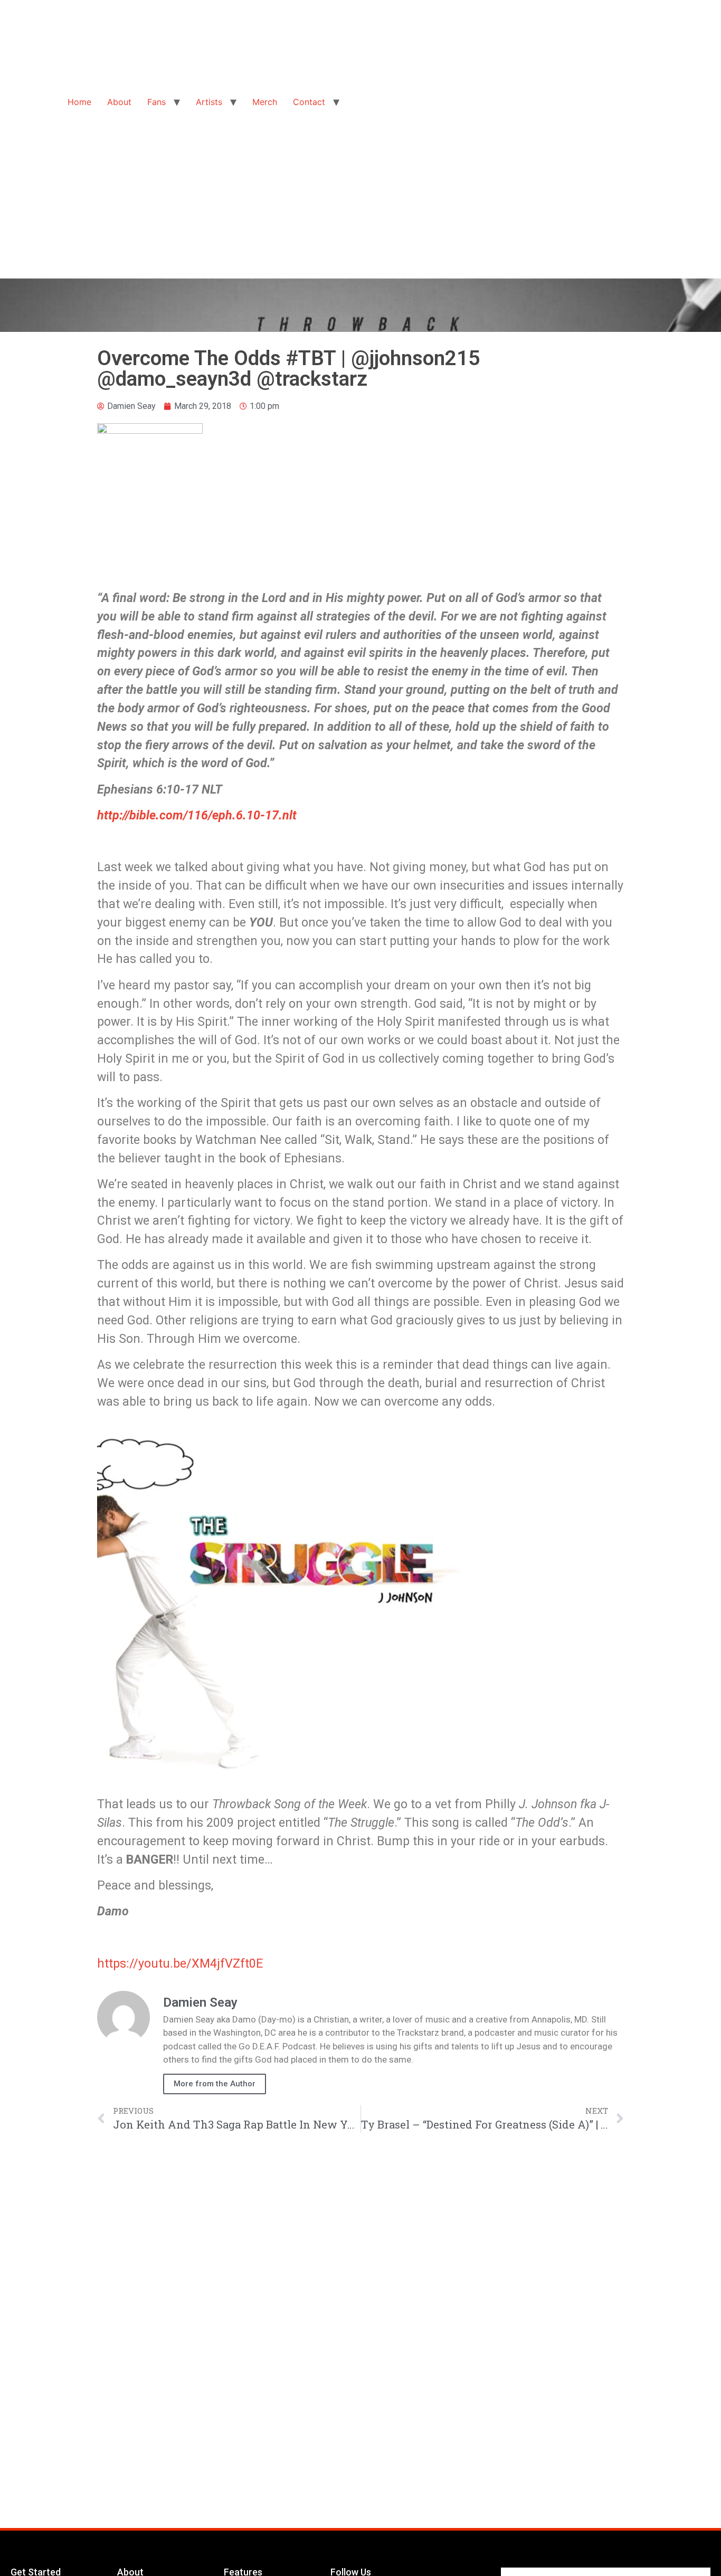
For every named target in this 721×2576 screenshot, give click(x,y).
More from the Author (215, 2084)
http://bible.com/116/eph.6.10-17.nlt (197, 815)
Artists (209, 102)
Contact (309, 102)
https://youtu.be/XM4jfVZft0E (180, 1963)
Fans (156, 102)
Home (79, 102)
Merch (265, 102)
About (119, 102)
